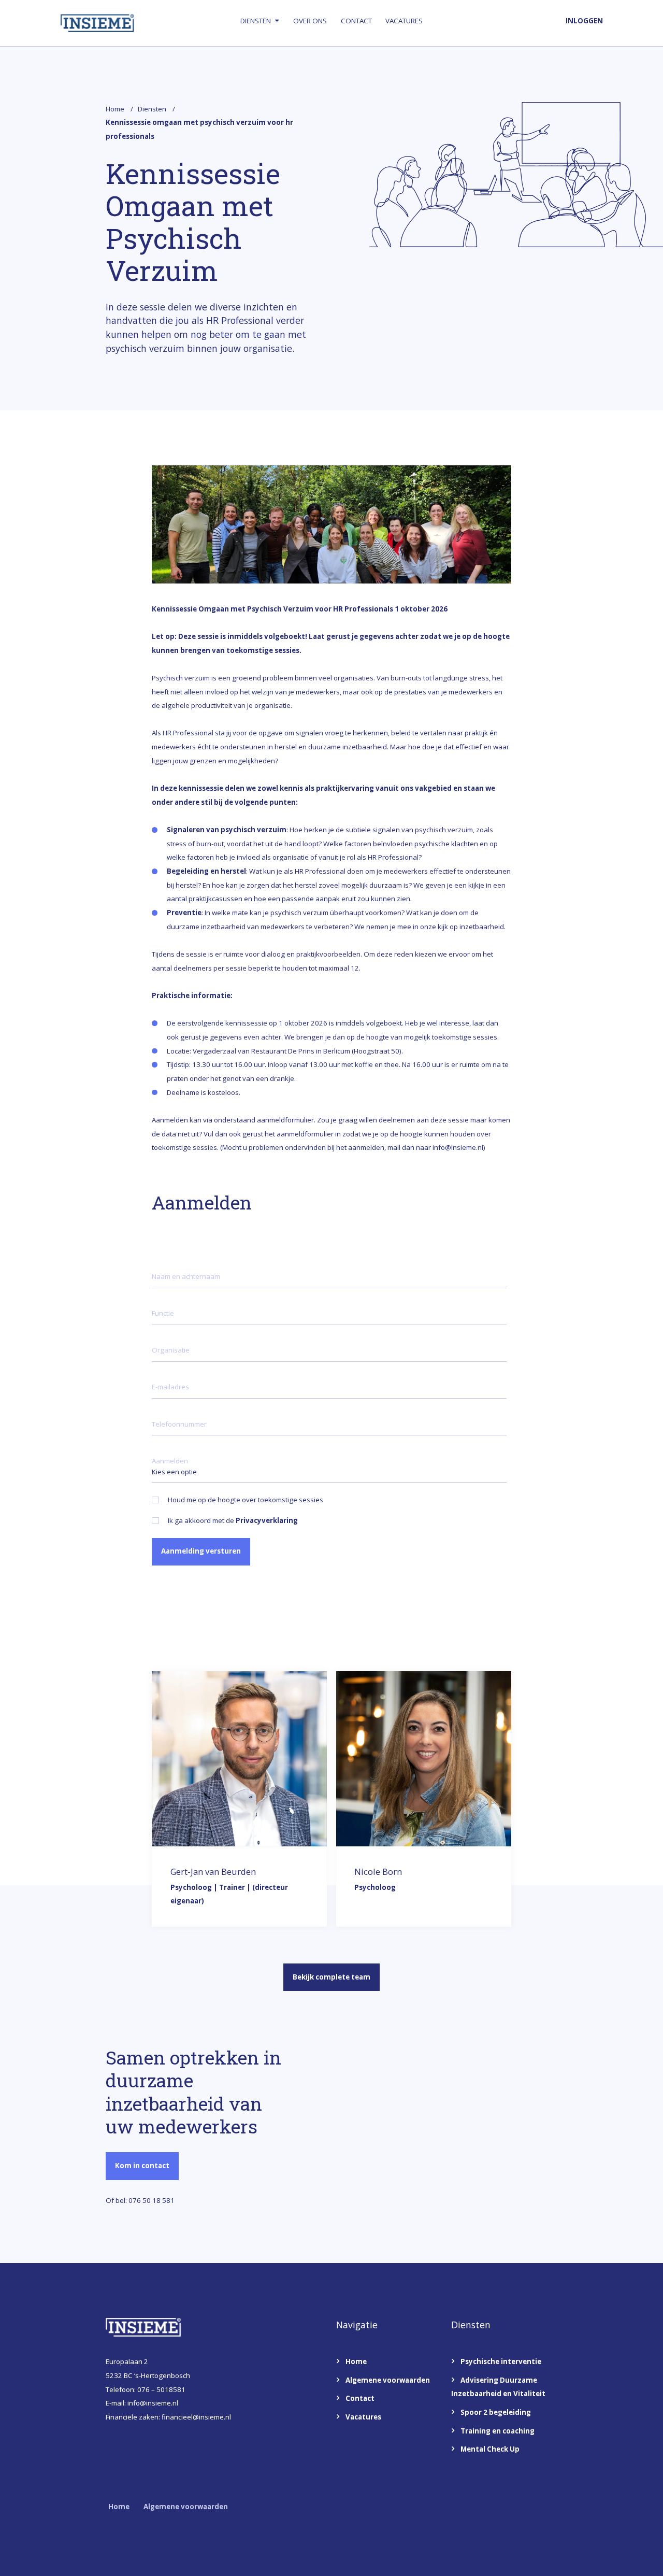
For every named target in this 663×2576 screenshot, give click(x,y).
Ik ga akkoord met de (233, 1521)
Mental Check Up (490, 2449)
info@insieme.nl (153, 2403)
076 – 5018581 (161, 2389)
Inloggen (584, 21)
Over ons (310, 21)
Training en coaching (498, 2431)
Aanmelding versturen (201, 1551)
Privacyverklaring (267, 1520)
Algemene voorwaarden (388, 2380)
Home (115, 109)
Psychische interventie (501, 2361)
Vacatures (404, 21)
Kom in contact (142, 2166)
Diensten (256, 21)
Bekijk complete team (331, 1977)
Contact (356, 21)
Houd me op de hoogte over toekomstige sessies (246, 1500)
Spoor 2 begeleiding (496, 2412)
